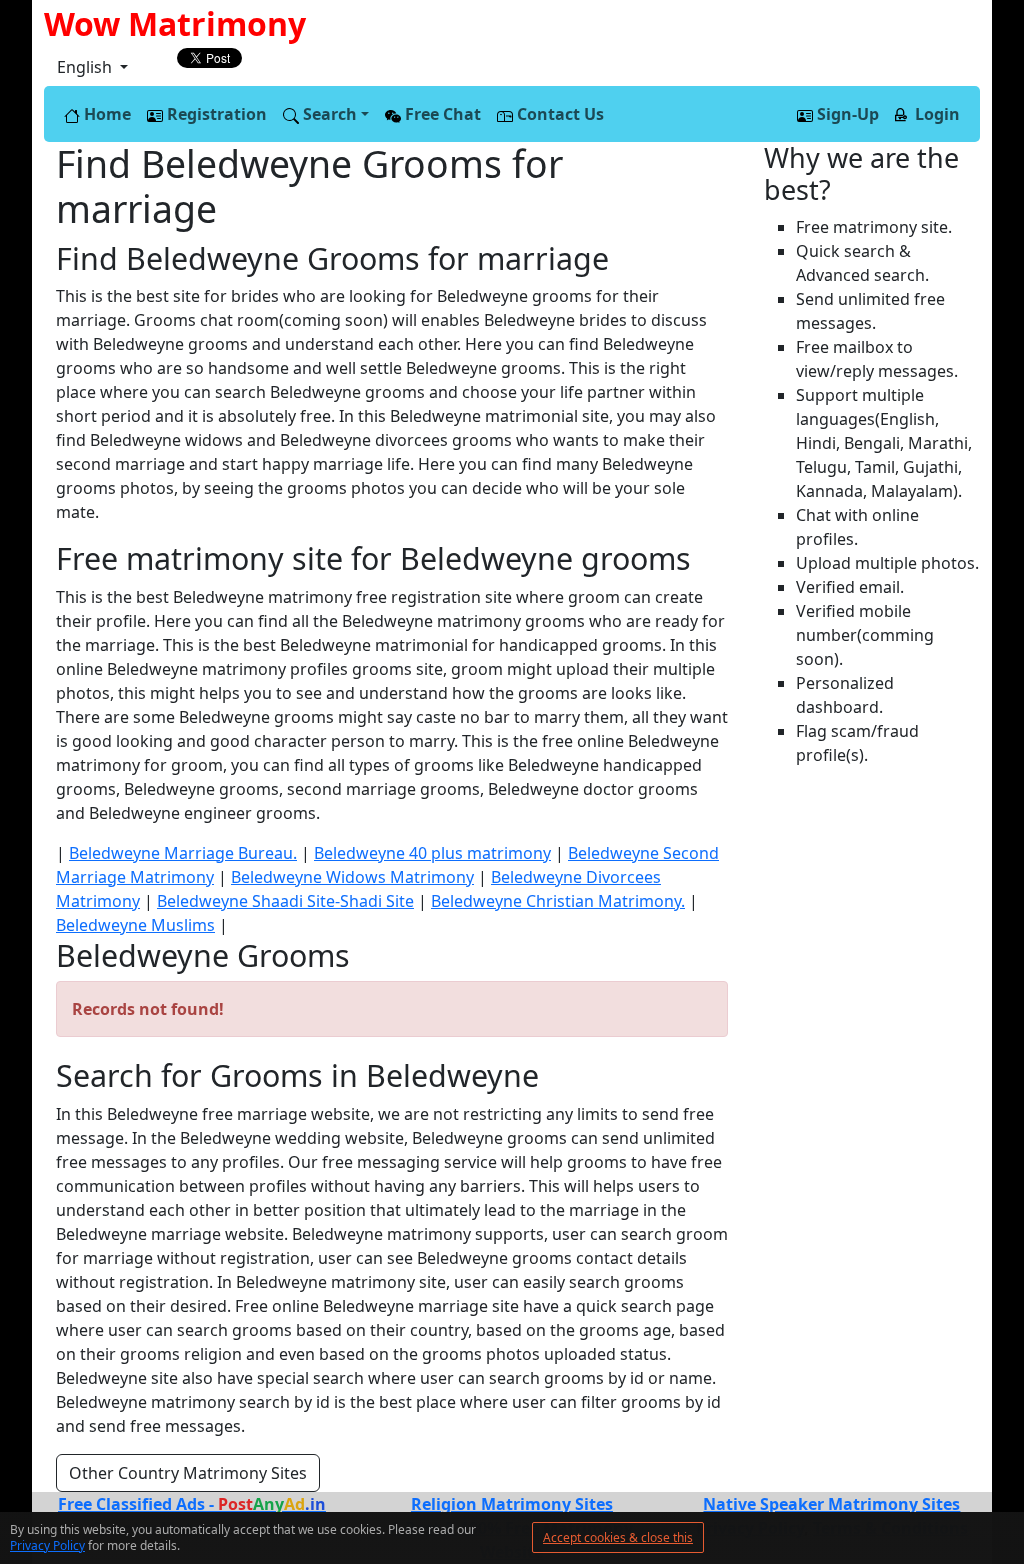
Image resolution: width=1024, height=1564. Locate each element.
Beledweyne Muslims (135, 925)
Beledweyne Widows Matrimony (352, 877)
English (86, 67)
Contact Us (558, 114)
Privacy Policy (47, 1545)
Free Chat (441, 114)
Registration (215, 114)
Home (105, 114)
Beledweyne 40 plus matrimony (432, 853)
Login (935, 114)
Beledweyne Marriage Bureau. (183, 853)
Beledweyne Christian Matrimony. (558, 901)
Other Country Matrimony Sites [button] (188, 1473)
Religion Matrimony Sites (512, 1504)
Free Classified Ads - (192, 1504)
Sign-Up (846, 114)
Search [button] (328, 114)
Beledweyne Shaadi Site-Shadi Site (285, 901)
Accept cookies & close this (618, 1537)
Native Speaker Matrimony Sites (831, 1504)
